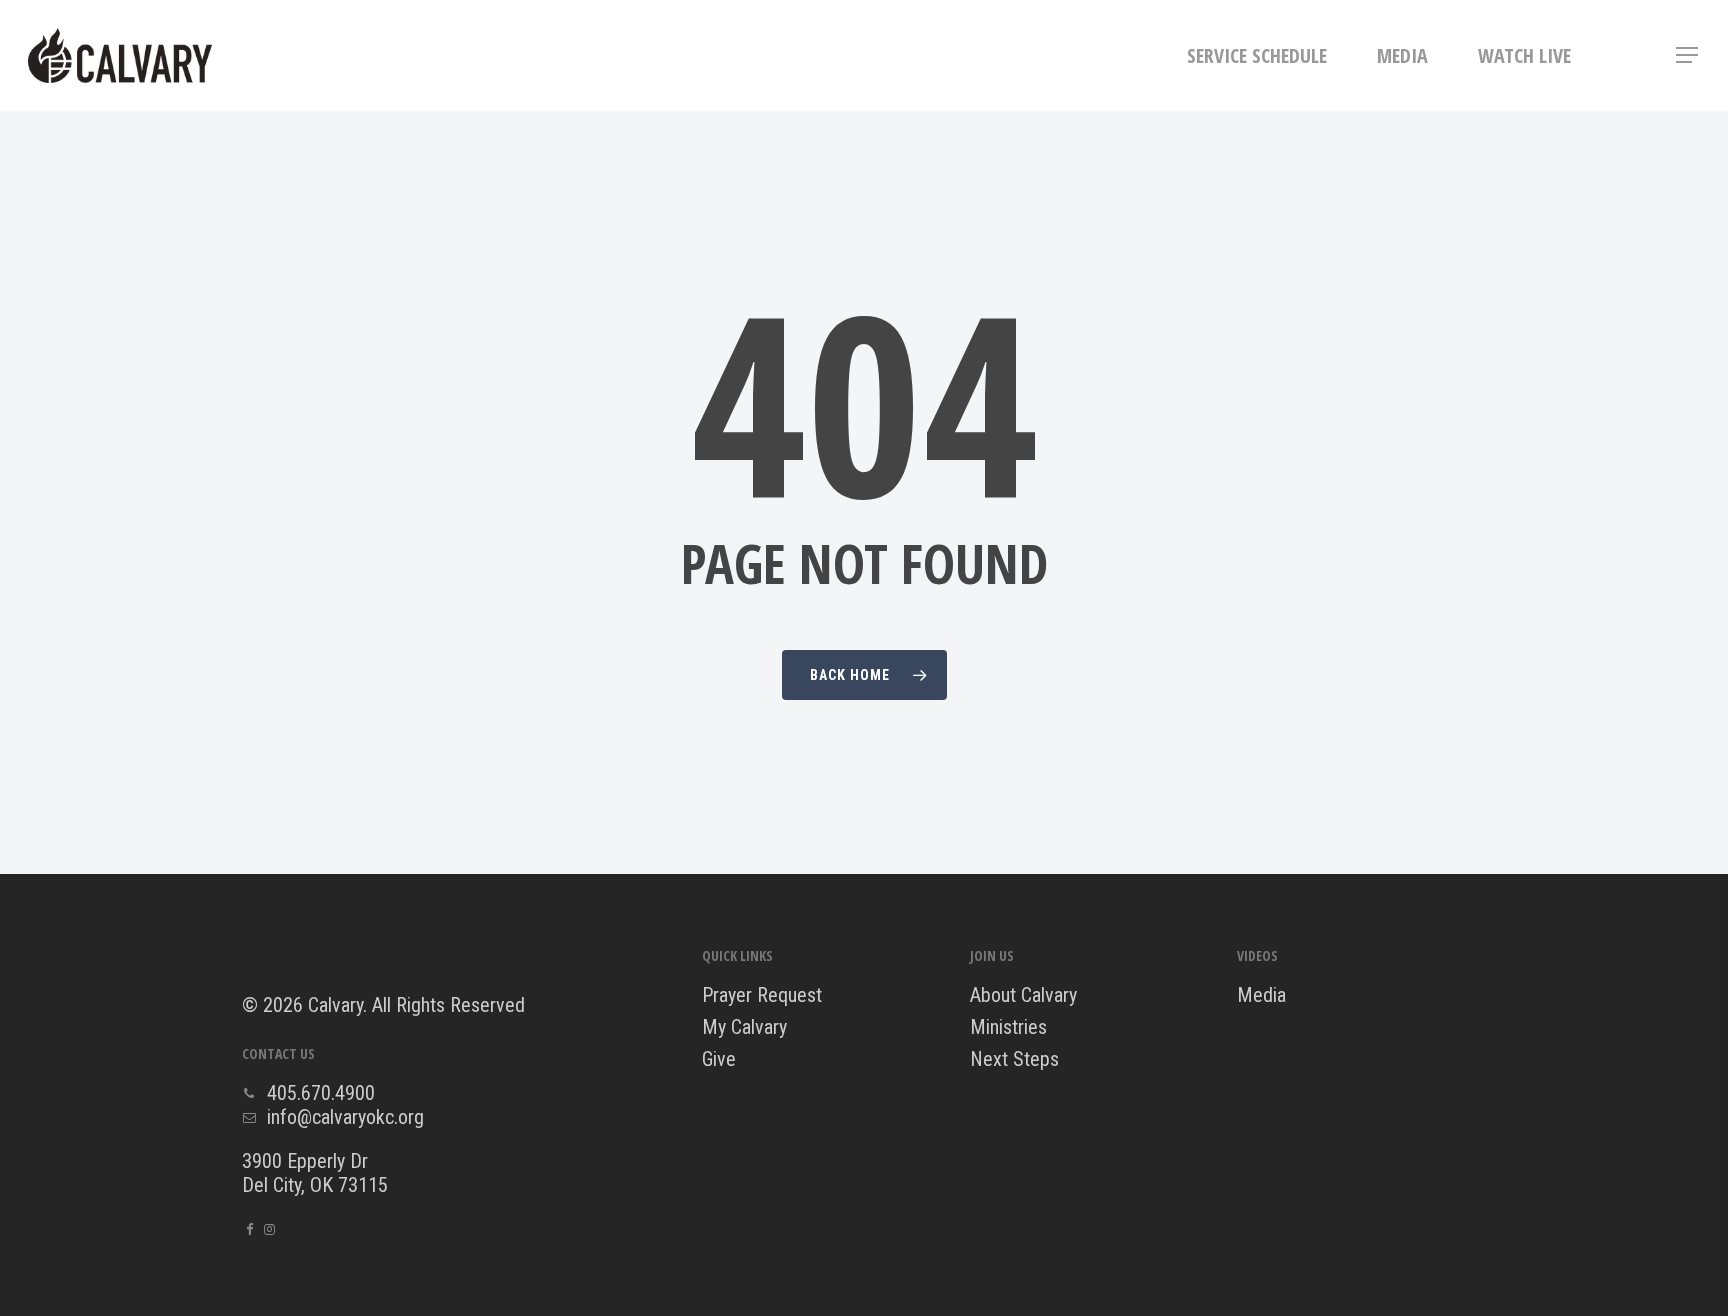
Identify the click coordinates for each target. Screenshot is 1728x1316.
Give (719, 1059)
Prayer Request (762, 995)
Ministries (1008, 1027)
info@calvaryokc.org (345, 1117)
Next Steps (1014, 1059)
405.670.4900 (321, 1093)
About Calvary (1023, 995)
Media (1261, 995)
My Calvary (744, 1027)
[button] (1688, 55)
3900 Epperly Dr (305, 1161)
